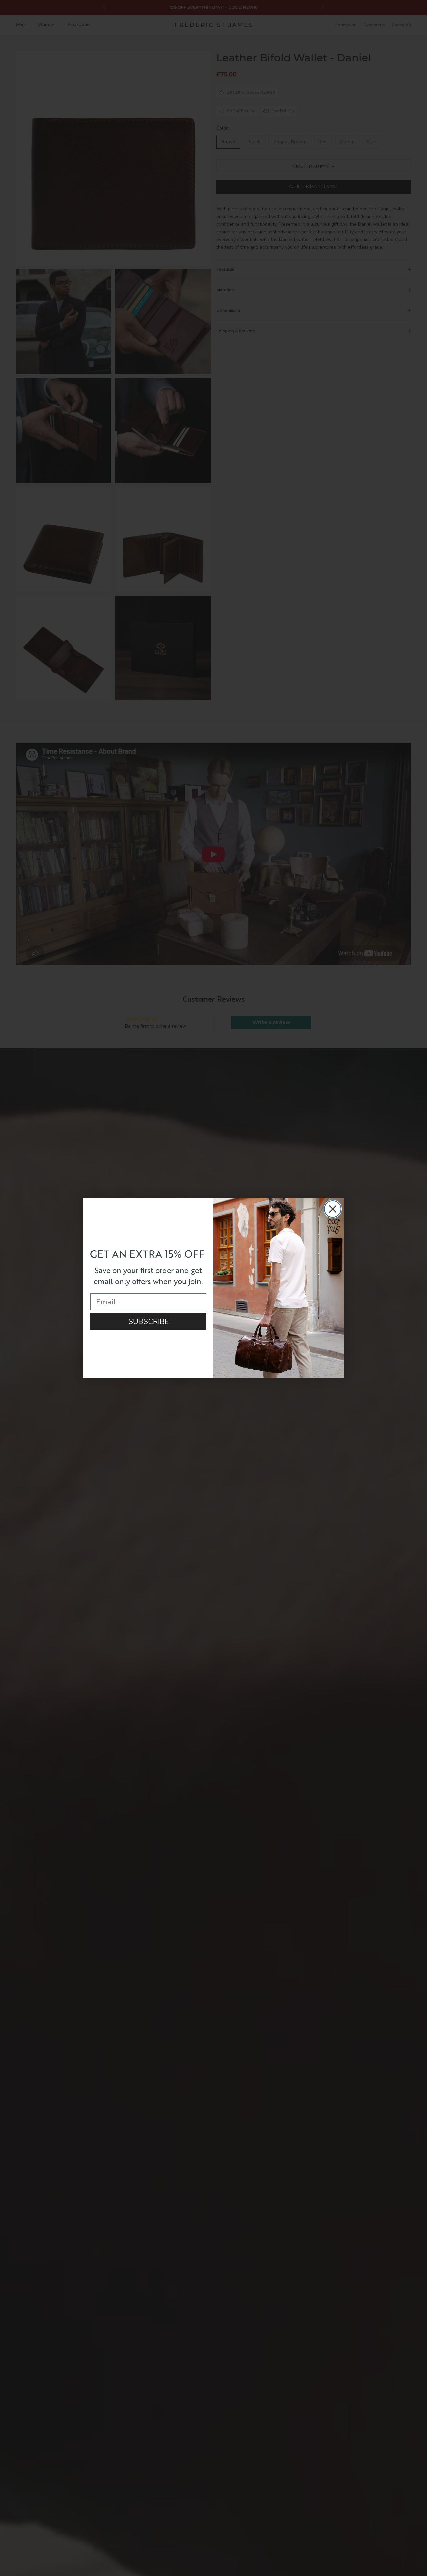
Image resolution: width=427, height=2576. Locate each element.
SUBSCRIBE (149, 1322)
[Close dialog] (333, 1209)
